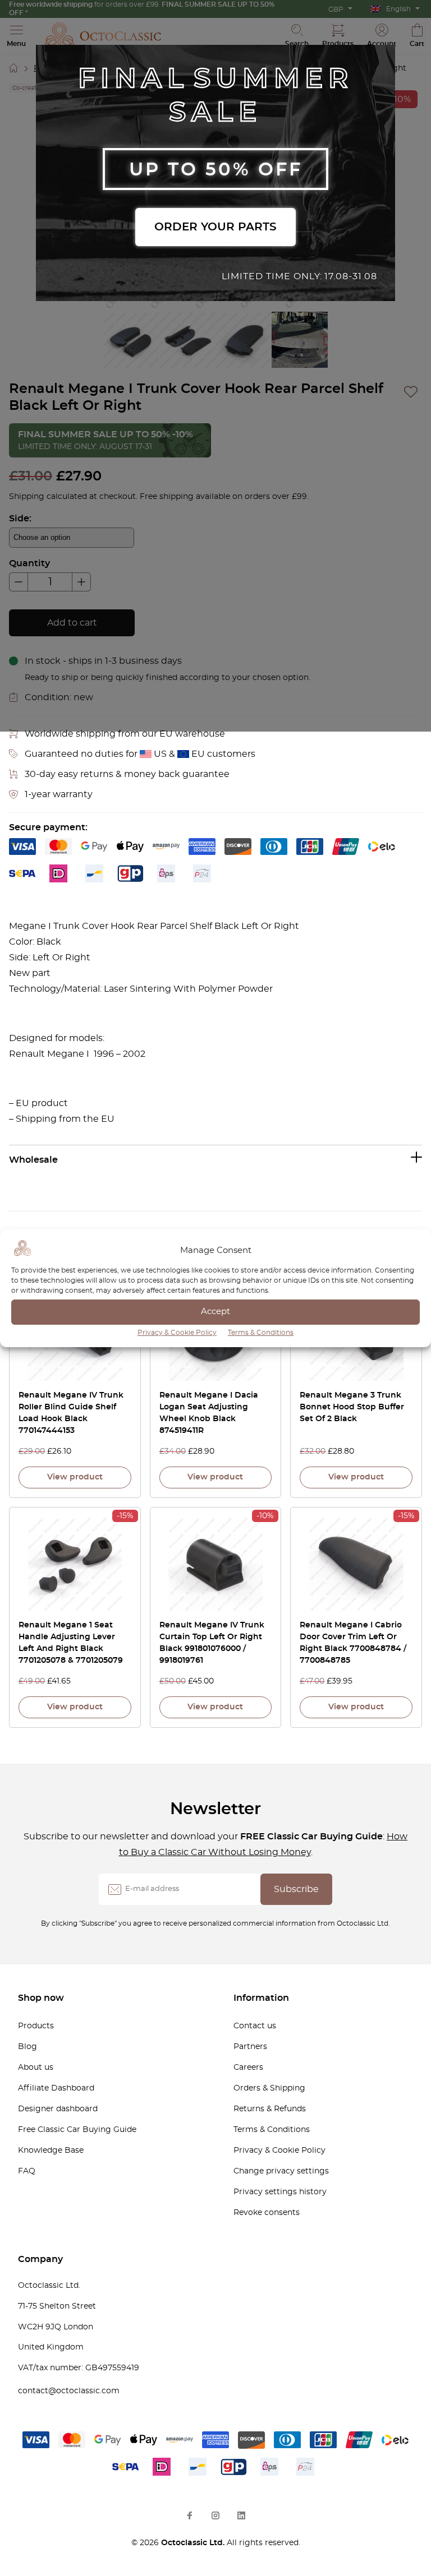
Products (36, 2026)
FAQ (27, 2171)
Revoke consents (267, 2213)
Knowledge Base (51, 2150)
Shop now (41, 1998)
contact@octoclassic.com (69, 2391)
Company (40, 2259)
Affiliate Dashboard (56, 2088)
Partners (250, 2047)
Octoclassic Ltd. (194, 2543)
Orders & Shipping (269, 2088)
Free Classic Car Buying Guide (77, 2130)
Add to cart (72, 623)
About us (36, 2068)
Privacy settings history (280, 2192)
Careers (248, 2068)
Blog (27, 2047)
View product (75, 1477)
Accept (215, 1312)
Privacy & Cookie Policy (177, 1333)
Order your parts (215, 227)
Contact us (255, 2026)
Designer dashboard (58, 2109)
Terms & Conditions (261, 1333)
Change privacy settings (281, 2171)
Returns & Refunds (270, 2109)
